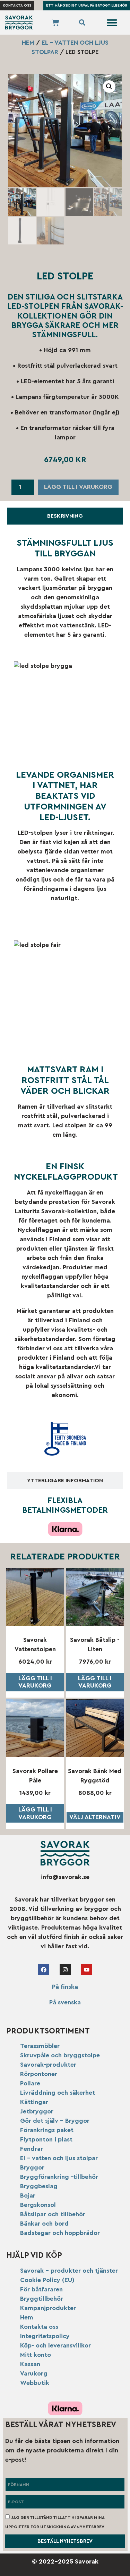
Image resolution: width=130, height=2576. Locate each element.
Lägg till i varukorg (78, 487)
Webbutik (35, 2383)
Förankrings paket (47, 2130)
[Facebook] (44, 1970)
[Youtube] (87, 1970)
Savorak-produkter (48, 2065)
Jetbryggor (37, 2111)
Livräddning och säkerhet (58, 2093)
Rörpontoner (39, 2074)
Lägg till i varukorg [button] (35, 1682)
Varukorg (34, 2373)
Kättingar (34, 2102)
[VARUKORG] (55, 23)
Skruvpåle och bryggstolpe (60, 2055)
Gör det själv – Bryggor (55, 2121)
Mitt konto (36, 2355)
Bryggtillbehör (42, 2299)
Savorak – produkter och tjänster (69, 2271)
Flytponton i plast (46, 2139)
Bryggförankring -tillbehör (59, 2177)
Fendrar (32, 2149)
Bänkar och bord (44, 2224)
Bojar (28, 2195)
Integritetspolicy (45, 2336)
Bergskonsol (38, 2205)
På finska (65, 1987)
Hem (28, 43)
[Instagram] (65, 1970)
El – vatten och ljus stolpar (59, 2158)
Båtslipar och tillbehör (53, 2214)
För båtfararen (41, 2289)
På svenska (65, 2002)
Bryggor (32, 2167)
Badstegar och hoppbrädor (60, 2233)
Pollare (30, 2083)
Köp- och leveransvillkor (55, 2345)
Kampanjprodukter (48, 2308)
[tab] (65, 516)
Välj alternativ (95, 1817)
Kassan (30, 2364)
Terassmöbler (40, 2046)
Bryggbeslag (39, 2186)
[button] (112, 23)
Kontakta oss (39, 2327)
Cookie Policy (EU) (47, 2280)
